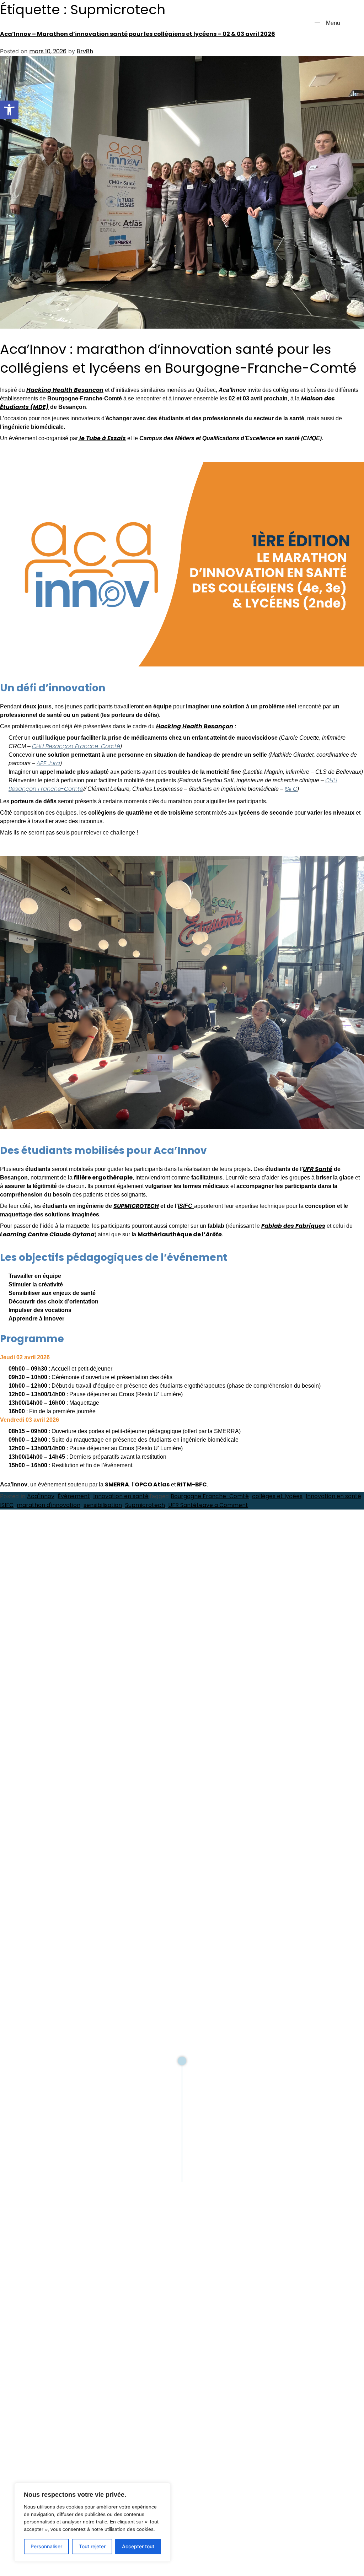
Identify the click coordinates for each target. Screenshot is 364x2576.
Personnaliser (46, 2546)
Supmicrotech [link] (145, 1505)
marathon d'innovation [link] (49, 1505)
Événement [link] (74, 1496)
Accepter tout (138, 2546)
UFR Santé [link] (318, 1169)
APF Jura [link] (48, 763)
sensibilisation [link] (103, 1505)
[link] (9, 110)
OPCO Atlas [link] (152, 1484)
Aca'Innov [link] (41, 1496)
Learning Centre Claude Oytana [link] (47, 1234)
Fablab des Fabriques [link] (293, 1226)
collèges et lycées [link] (277, 1496)
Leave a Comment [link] (222, 1505)
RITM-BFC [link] (192, 1484)
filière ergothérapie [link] (103, 1178)
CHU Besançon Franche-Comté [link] (76, 746)
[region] (92, 2522)
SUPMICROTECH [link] (136, 1206)
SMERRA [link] (117, 1484)
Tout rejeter (92, 2546)
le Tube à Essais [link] (102, 438)
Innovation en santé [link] (121, 1496)
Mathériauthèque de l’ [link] (180, 1234)
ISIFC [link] (291, 789)
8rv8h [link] (85, 51)
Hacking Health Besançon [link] (65, 390)
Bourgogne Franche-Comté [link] (210, 1496)
